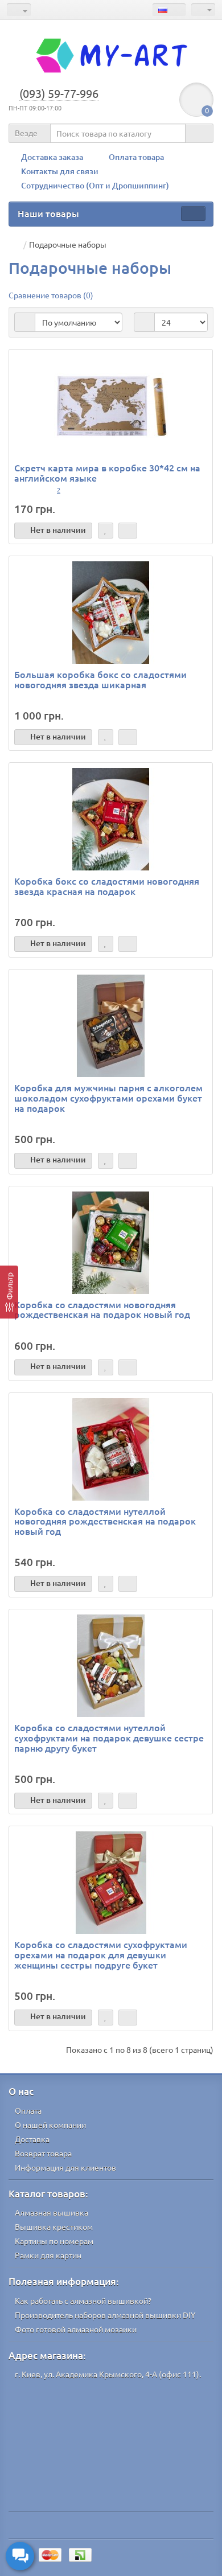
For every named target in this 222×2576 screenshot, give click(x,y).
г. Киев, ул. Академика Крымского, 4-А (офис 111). (108, 2374)
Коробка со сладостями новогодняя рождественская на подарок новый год (102, 1309)
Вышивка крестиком (54, 2226)
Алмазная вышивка (52, 2212)
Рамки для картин (48, 2255)
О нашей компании (50, 2125)
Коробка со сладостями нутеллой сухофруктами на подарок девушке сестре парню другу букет (109, 1737)
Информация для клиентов (65, 2167)
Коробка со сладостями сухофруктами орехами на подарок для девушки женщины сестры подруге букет (101, 1954)
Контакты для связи (60, 171)
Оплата (28, 2110)
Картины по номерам (54, 2241)
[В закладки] (106, 531)
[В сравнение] (128, 531)
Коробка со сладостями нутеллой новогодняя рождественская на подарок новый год (105, 1521)
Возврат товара (43, 2153)
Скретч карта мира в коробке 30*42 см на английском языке (107, 473)
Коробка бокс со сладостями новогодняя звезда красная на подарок (107, 886)
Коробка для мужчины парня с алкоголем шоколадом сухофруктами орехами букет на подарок (108, 1097)
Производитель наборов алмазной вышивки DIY (105, 2315)
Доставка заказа (52, 157)
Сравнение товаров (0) (51, 295)
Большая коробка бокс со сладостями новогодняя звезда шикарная (100, 679)
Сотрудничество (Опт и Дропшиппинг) (95, 185)
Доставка (32, 2139)
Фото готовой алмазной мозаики (76, 2329)
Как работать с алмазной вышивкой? (83, 2300)
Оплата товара (136, 157)
